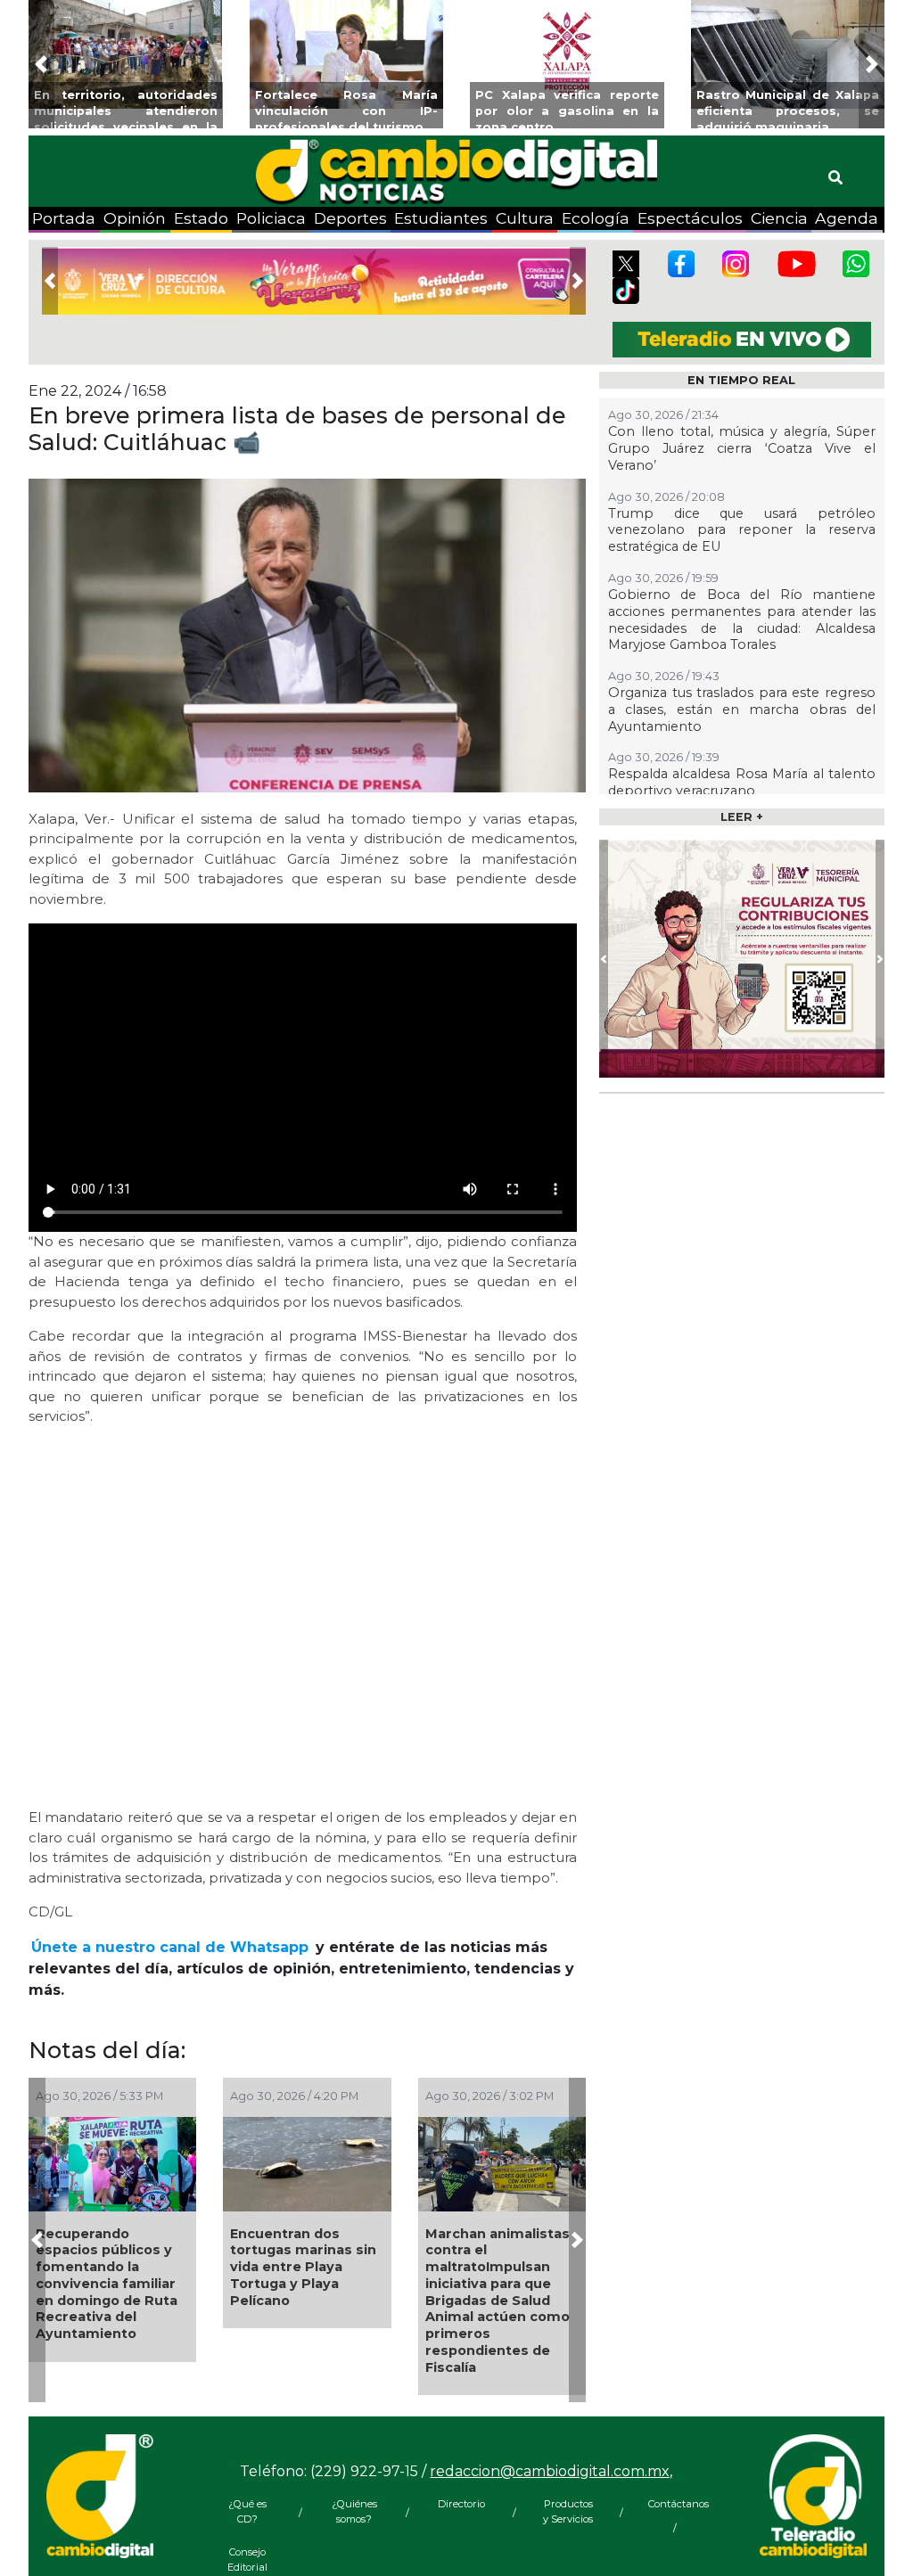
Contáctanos (675, 2504)
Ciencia (779, 218)
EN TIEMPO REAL (741, 380)
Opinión (135, 218)
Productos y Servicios (568, 2511)
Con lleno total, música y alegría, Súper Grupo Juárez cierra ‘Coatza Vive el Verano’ (742, 448)
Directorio (461, 2504)
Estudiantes (441, 218)
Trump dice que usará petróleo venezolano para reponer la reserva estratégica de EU (742, 530)
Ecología (596, 218)
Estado (201, 218)
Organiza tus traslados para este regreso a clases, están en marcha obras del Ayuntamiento (742, 709)
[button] (41, 64)
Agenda (847, 218)
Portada (64, 218)
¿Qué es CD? (247, 2511)
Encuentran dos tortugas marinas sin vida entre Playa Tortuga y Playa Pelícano (303, 2267)
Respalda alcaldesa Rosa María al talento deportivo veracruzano (742, 782)
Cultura (525, 218)
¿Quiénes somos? (354, 2511)
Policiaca (271, 218)
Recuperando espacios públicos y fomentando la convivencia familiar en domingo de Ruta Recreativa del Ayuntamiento (107, 2284)
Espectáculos (690, 218)
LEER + (742, 817)
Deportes (350, 218)
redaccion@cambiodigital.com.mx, (551, 2471)
